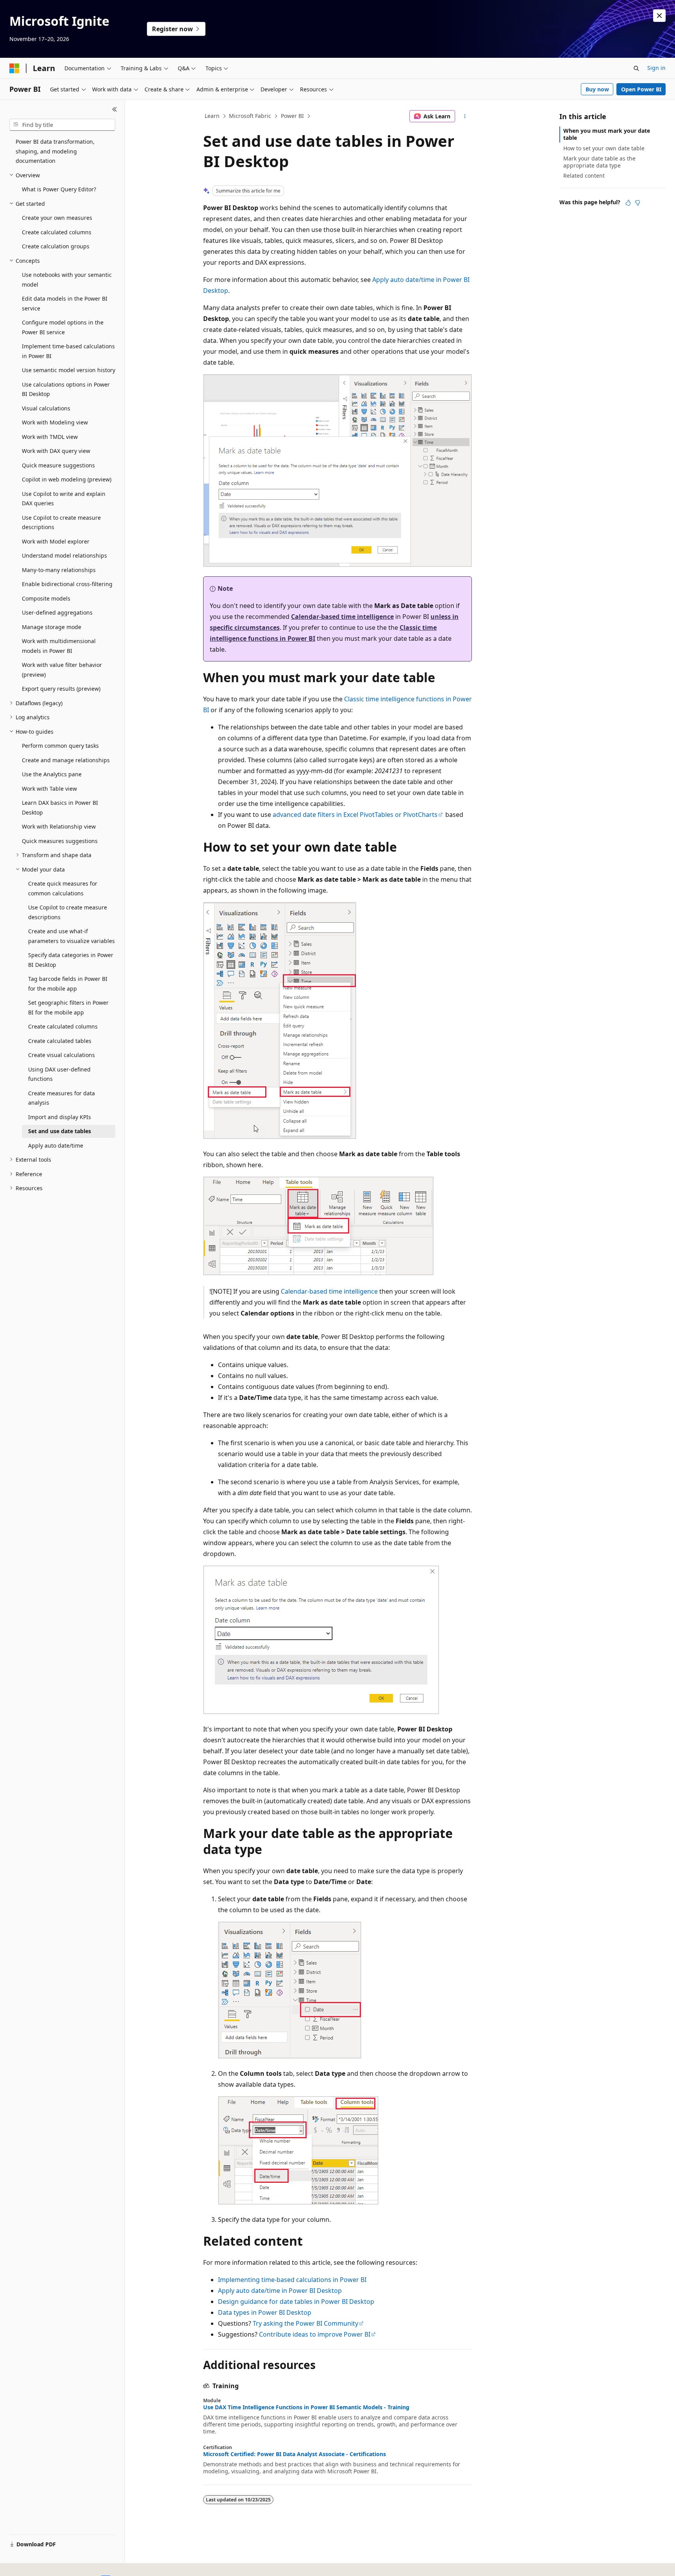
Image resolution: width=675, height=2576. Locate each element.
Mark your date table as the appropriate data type (599, 162)
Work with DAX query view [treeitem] (56, 451)
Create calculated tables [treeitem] (60, 1041)
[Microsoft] (14, 68)
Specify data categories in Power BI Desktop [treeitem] (71, 960)
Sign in (656, 68)
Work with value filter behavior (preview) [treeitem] (62, 670)
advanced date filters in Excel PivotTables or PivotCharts (355, 815)
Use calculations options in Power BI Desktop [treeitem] (66, 389)
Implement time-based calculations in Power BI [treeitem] (68, 351)
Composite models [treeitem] (46, 598)
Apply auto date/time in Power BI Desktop (280, 2291)
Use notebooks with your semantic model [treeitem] (67, 280)
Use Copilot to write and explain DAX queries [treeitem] (64, 499)
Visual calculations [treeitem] (46, 408)
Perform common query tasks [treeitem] (60, 746)
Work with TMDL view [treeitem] (50, 437)
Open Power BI (641, 89)
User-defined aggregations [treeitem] (57, 612)
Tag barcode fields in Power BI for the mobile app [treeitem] (68, 984)
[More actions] (465, 116)
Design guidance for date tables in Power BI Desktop (296, 2301)
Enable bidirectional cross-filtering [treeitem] (67, 584)
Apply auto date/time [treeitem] (56, 1145)
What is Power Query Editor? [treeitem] (59, 189)
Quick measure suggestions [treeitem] (58, 465)
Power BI (292, 116)
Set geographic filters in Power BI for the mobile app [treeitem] (68, 1007)
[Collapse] (115, 109)
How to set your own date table (604, 148)
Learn (212, 116)
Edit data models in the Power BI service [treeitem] (65, 303)
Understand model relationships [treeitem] (64, 555)
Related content (584, 176)
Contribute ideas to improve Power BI (315, 2334)
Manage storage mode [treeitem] (52, 627)
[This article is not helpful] (637, 203)
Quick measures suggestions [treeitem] (60, 841)
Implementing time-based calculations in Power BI (292, 2280)
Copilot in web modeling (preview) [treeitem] (67, 479)
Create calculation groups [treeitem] (56, 246)
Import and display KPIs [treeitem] (60, 1117)
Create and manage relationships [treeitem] (66, 760)
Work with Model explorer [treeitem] (56, 541)
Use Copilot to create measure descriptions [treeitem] (61, 522)
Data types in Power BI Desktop (265, 2312)
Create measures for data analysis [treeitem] (62, 1098)
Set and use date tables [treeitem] (60, 1131)
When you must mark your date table (607, 134)
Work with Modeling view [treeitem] (55, 422)
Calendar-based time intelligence (342, 617)
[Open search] (636, 68)
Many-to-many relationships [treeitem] (59, 570)
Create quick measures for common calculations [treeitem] (63, 888)
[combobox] (62, 125)
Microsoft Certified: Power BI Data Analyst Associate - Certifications (295, 2454)
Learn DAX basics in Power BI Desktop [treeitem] (60, 808)
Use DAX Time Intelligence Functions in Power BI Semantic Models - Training (306, 2407)
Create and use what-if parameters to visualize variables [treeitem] (71, 936)
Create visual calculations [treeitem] (62, 1055)
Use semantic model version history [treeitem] (69, 370)
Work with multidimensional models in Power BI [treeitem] (59, 646)
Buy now (597, 89)
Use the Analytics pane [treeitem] (52, 774)
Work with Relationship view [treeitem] (59, 826)
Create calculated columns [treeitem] (57, 232)
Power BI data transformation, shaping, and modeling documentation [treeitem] (55, 151)
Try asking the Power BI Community (305, 2323)
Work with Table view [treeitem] (49, 789)
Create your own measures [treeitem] (57, 218)
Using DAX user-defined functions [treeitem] (59, 1074)
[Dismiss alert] (659, 16)
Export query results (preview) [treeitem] (61, 689)
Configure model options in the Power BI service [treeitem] (63, 327)
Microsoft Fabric (250, 116)
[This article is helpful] (628, 203)
